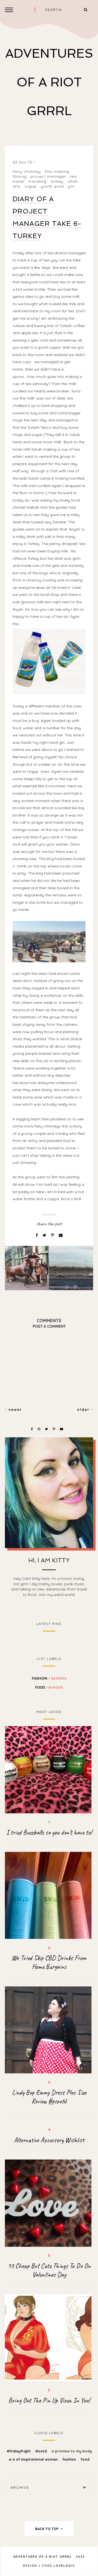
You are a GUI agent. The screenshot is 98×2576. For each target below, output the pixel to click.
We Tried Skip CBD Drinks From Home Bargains (49, 1962)
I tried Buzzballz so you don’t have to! (49, 1832)
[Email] (61, 1235)
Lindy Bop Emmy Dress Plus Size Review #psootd (49, 2097)
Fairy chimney (27, 171)
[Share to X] (45, 1235)
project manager (48, 176)
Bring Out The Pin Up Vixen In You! (49, 2400)
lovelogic (64, 2566)
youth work (52, 186)
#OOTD (42, 2451)
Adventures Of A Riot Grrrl (49, 82)
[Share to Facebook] (37, 1235)
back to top (47, 2529)
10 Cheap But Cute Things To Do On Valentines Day (49, 2270)
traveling (37, 181)
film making (57, 171)
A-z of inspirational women (34, 2459)
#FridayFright (19, 2451)
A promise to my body (72, 2451)
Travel (19, 181)
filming (20, 176)
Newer (14, 1409)
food (49, 1687)
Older (84, 1409)
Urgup (31, 186)
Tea (73, 176)
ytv (71, 186)
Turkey (57, 181)
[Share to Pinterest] (53, 1235)
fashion (49, 1678)
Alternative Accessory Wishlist (49, 2140)
